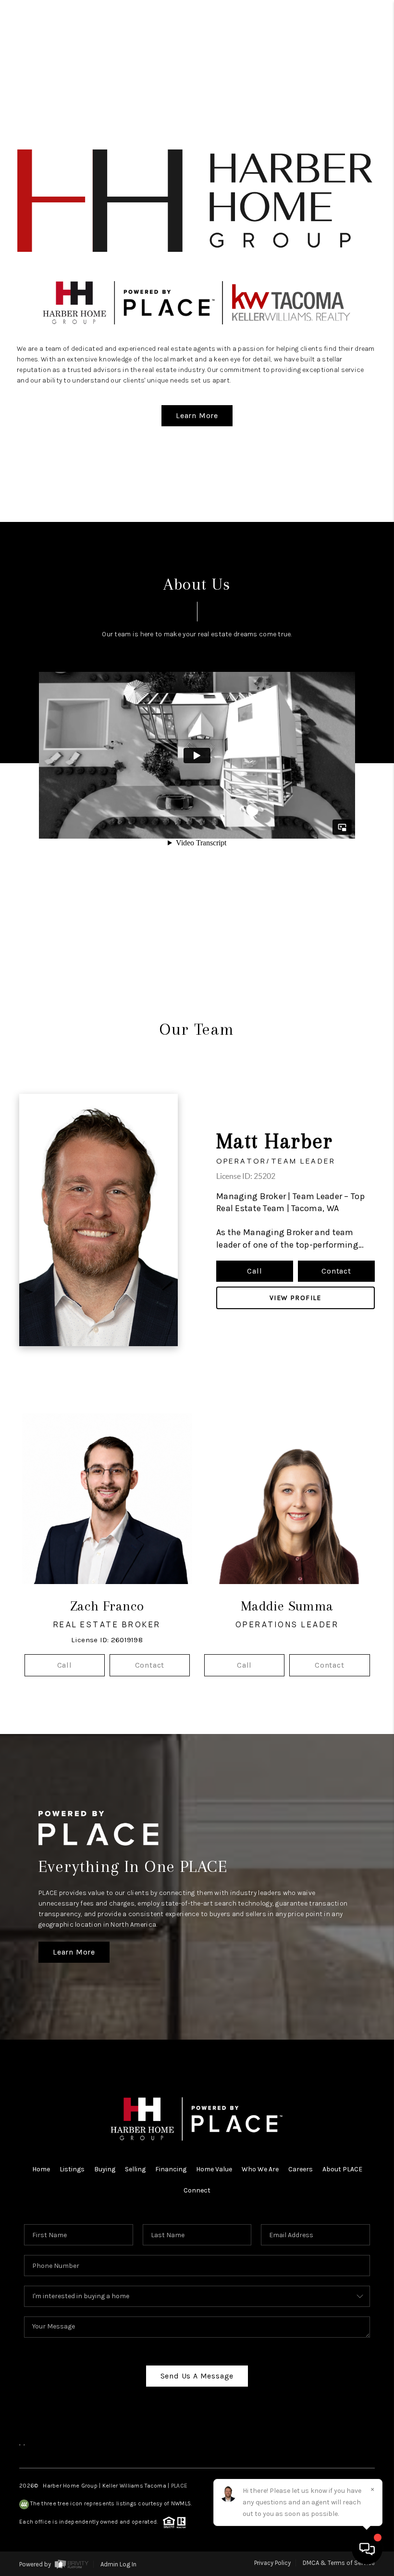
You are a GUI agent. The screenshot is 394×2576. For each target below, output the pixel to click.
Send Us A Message (197, 2376)
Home (41, 2169)
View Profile (295, 1298)
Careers (301, 2169)
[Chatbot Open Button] (367, 2549)
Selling (135, 2169)
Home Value (214, 2169)
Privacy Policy (272, 2563)
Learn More (197, 415)
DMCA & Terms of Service (339, 2563)
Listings (72, 2169)
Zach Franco (107, 1606)
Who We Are (260, 2169)
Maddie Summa (287, 1606)
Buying (105, 2169)
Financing (171, 2169)
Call (254, 1271)
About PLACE (342, 2169)
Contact (336, 1271)
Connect (197, 2190)
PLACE (179, 2486)
